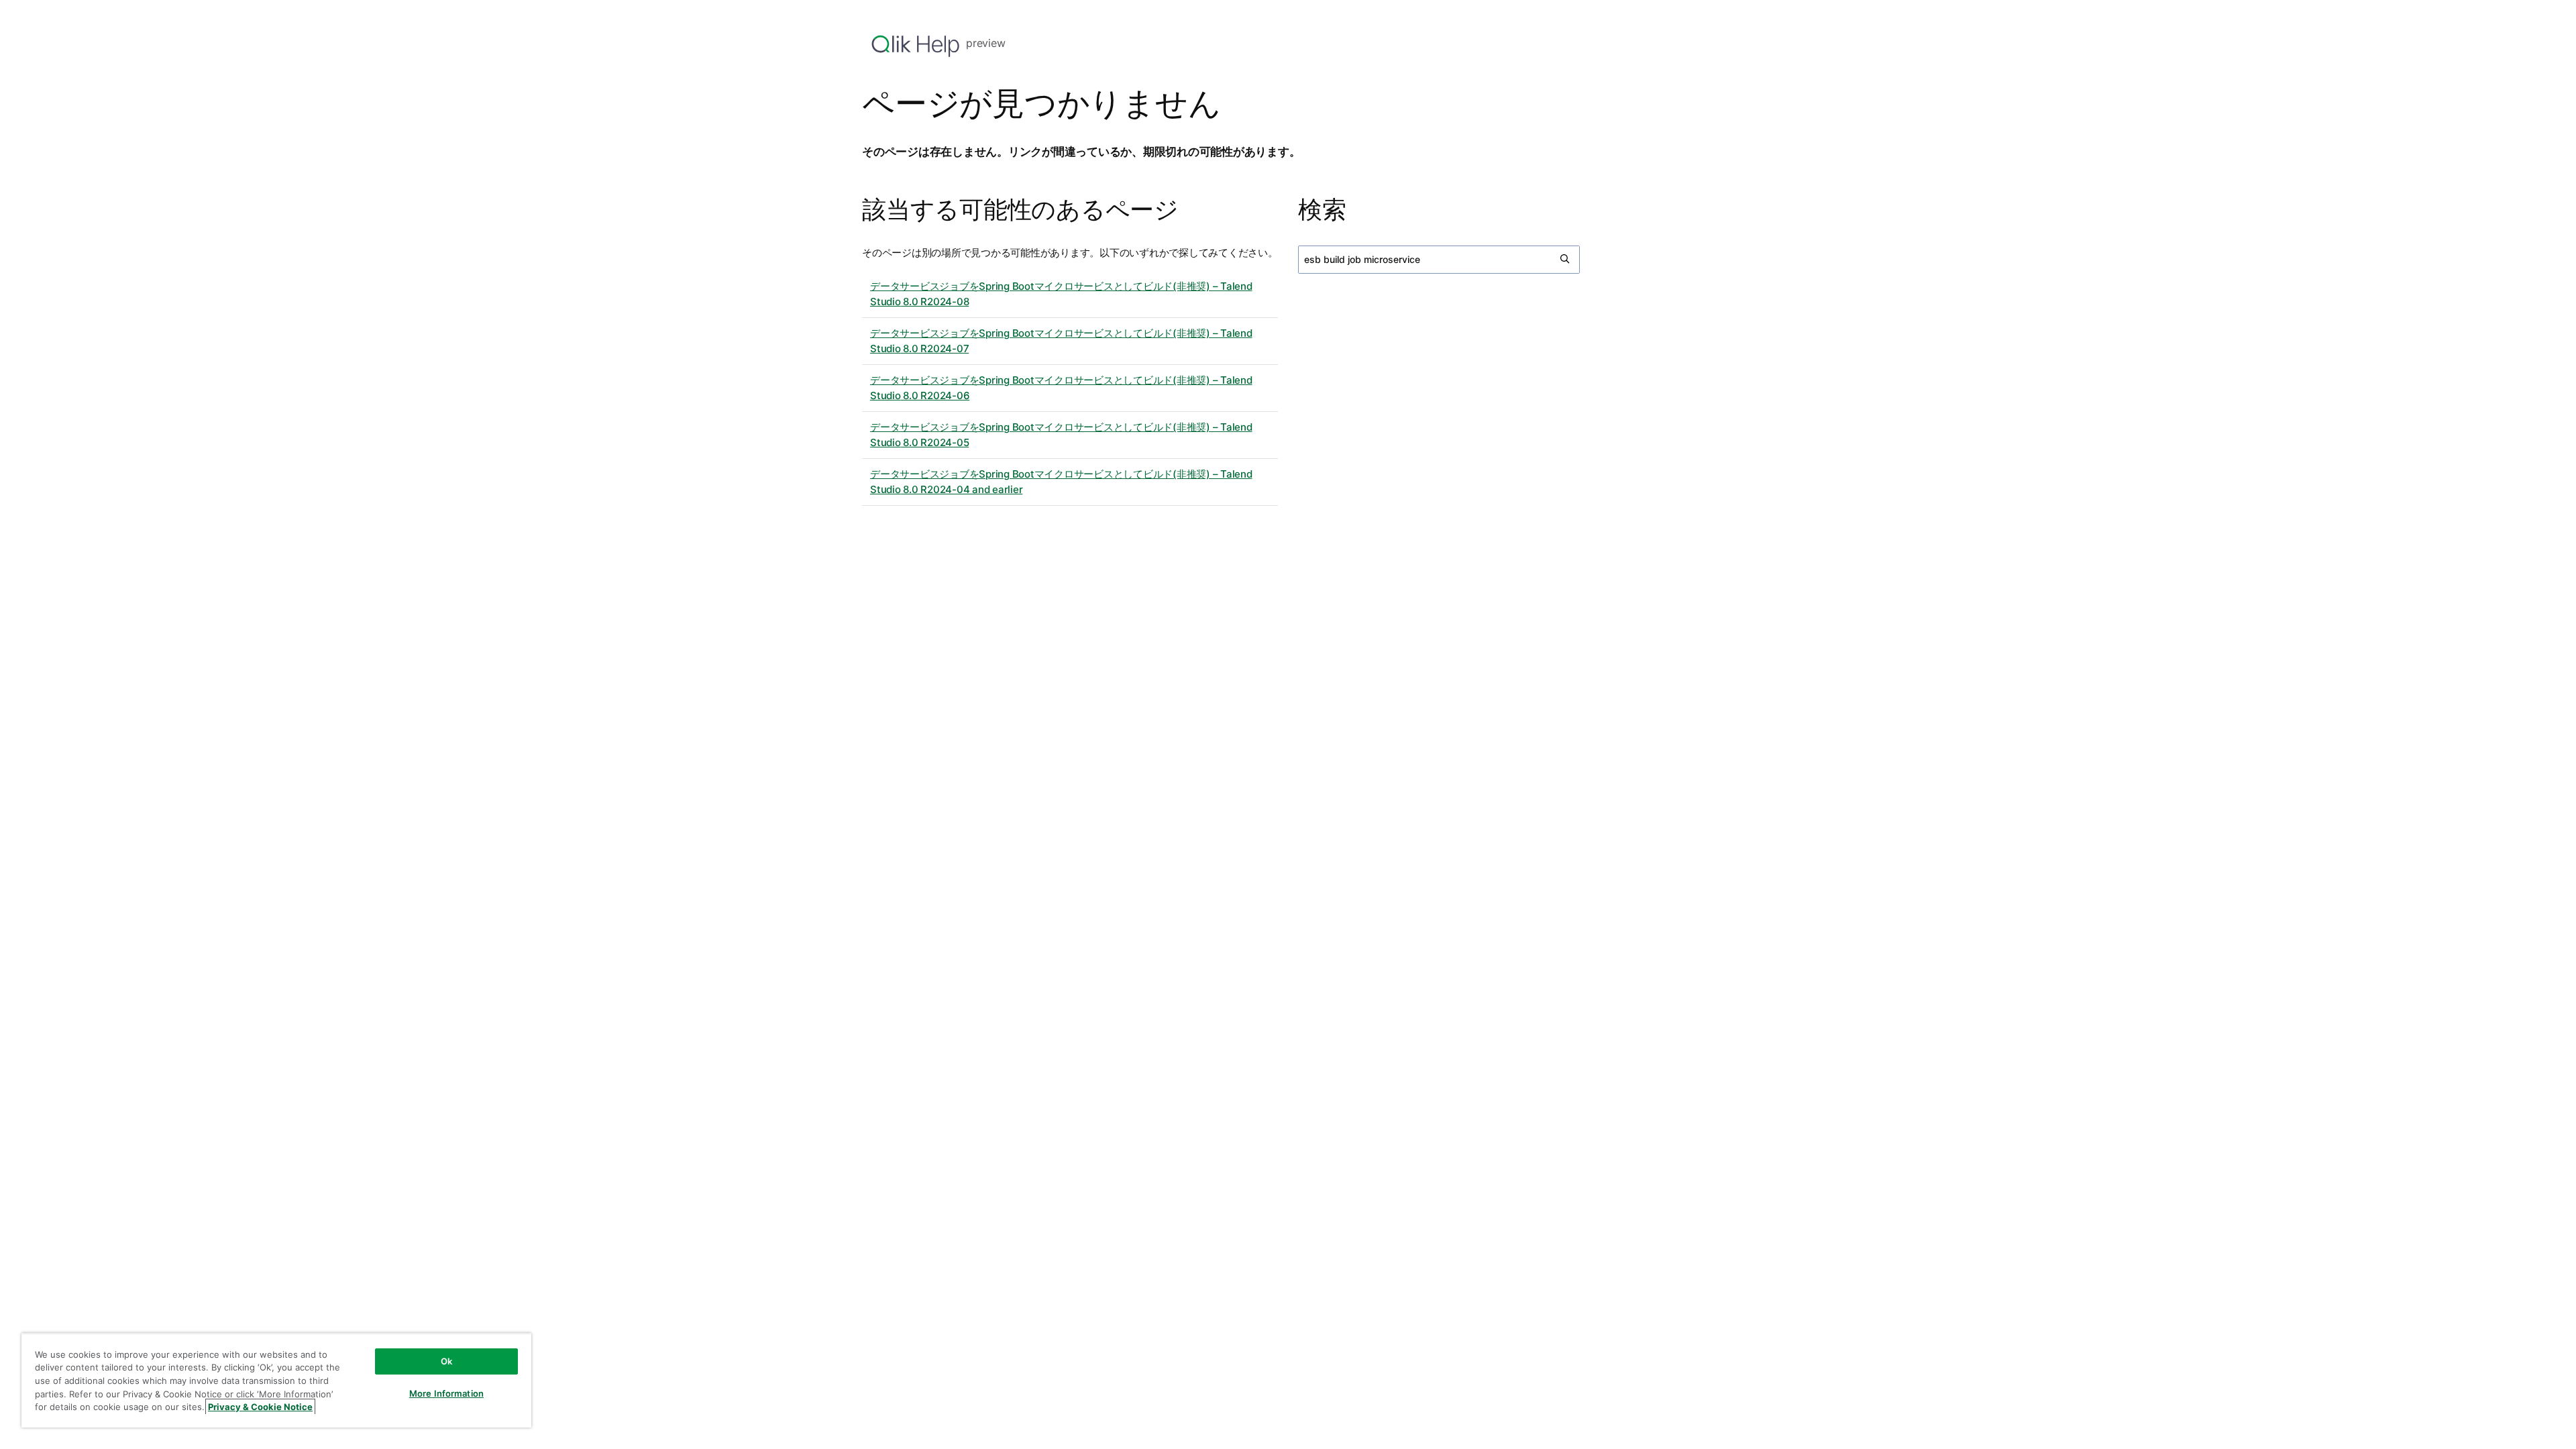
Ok (446, 1361)
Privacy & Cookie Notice (260, 1407)
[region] (276, 1380)
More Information (446, 1393)
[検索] (1566, 260)
